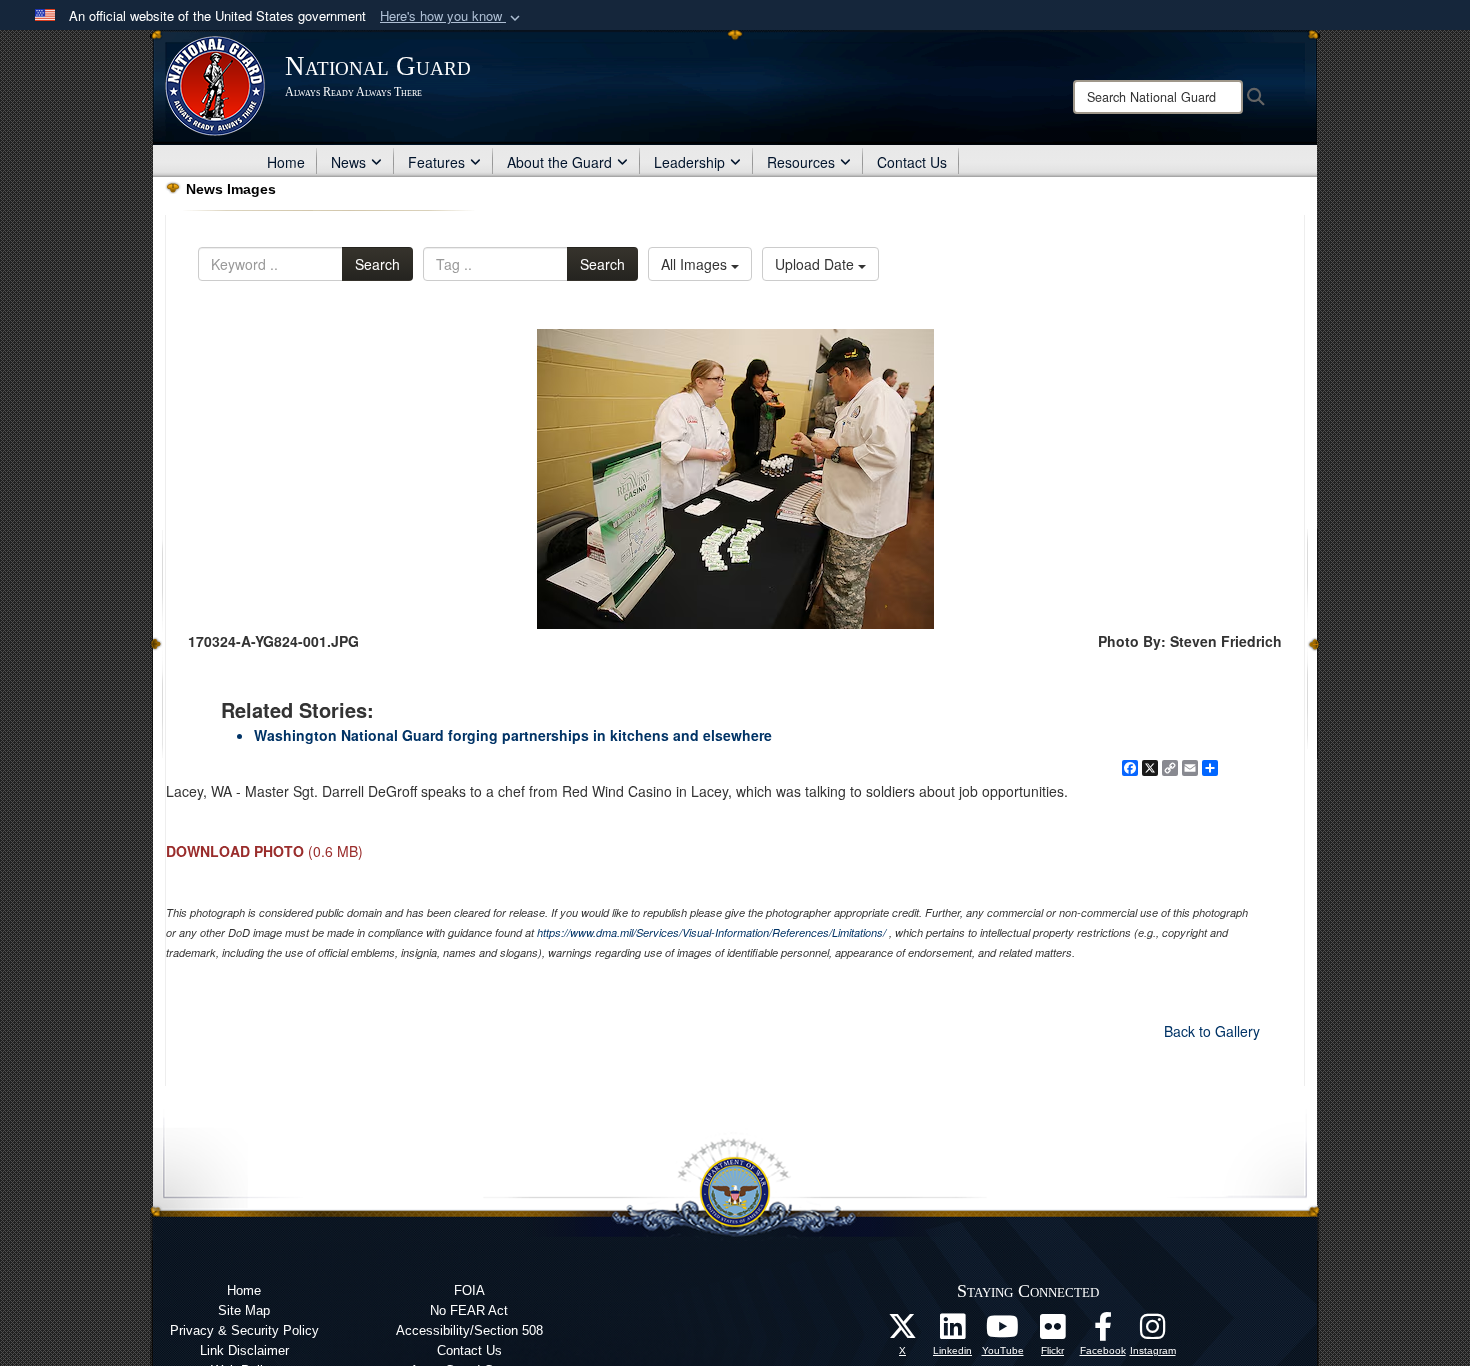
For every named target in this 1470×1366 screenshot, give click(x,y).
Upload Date (816, 264)
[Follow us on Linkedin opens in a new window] (953, 1332)
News (348, 162)
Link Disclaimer (244, 1350)
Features (436, 162)
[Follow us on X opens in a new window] (903, 1332)
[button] (452, 16)
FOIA (469, 1290)
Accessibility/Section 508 (469, 1330)
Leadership (689, 162)
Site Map (244, 1310)
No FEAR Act (469, 1310)
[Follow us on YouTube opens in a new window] (1003, 1332)
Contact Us (912, 162)
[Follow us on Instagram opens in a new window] (1153, 1332)
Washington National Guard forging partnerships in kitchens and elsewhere (513, 735)
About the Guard (559, 162)
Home (286, 162)
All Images (696, 264)
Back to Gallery (1212, 1031)
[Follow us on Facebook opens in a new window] (1103, 1332)
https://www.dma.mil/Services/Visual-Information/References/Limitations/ (711, 932)
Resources (801, 162)
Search (377, 264)
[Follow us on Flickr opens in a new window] (1053, 1332)
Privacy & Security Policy (244, 1330)
